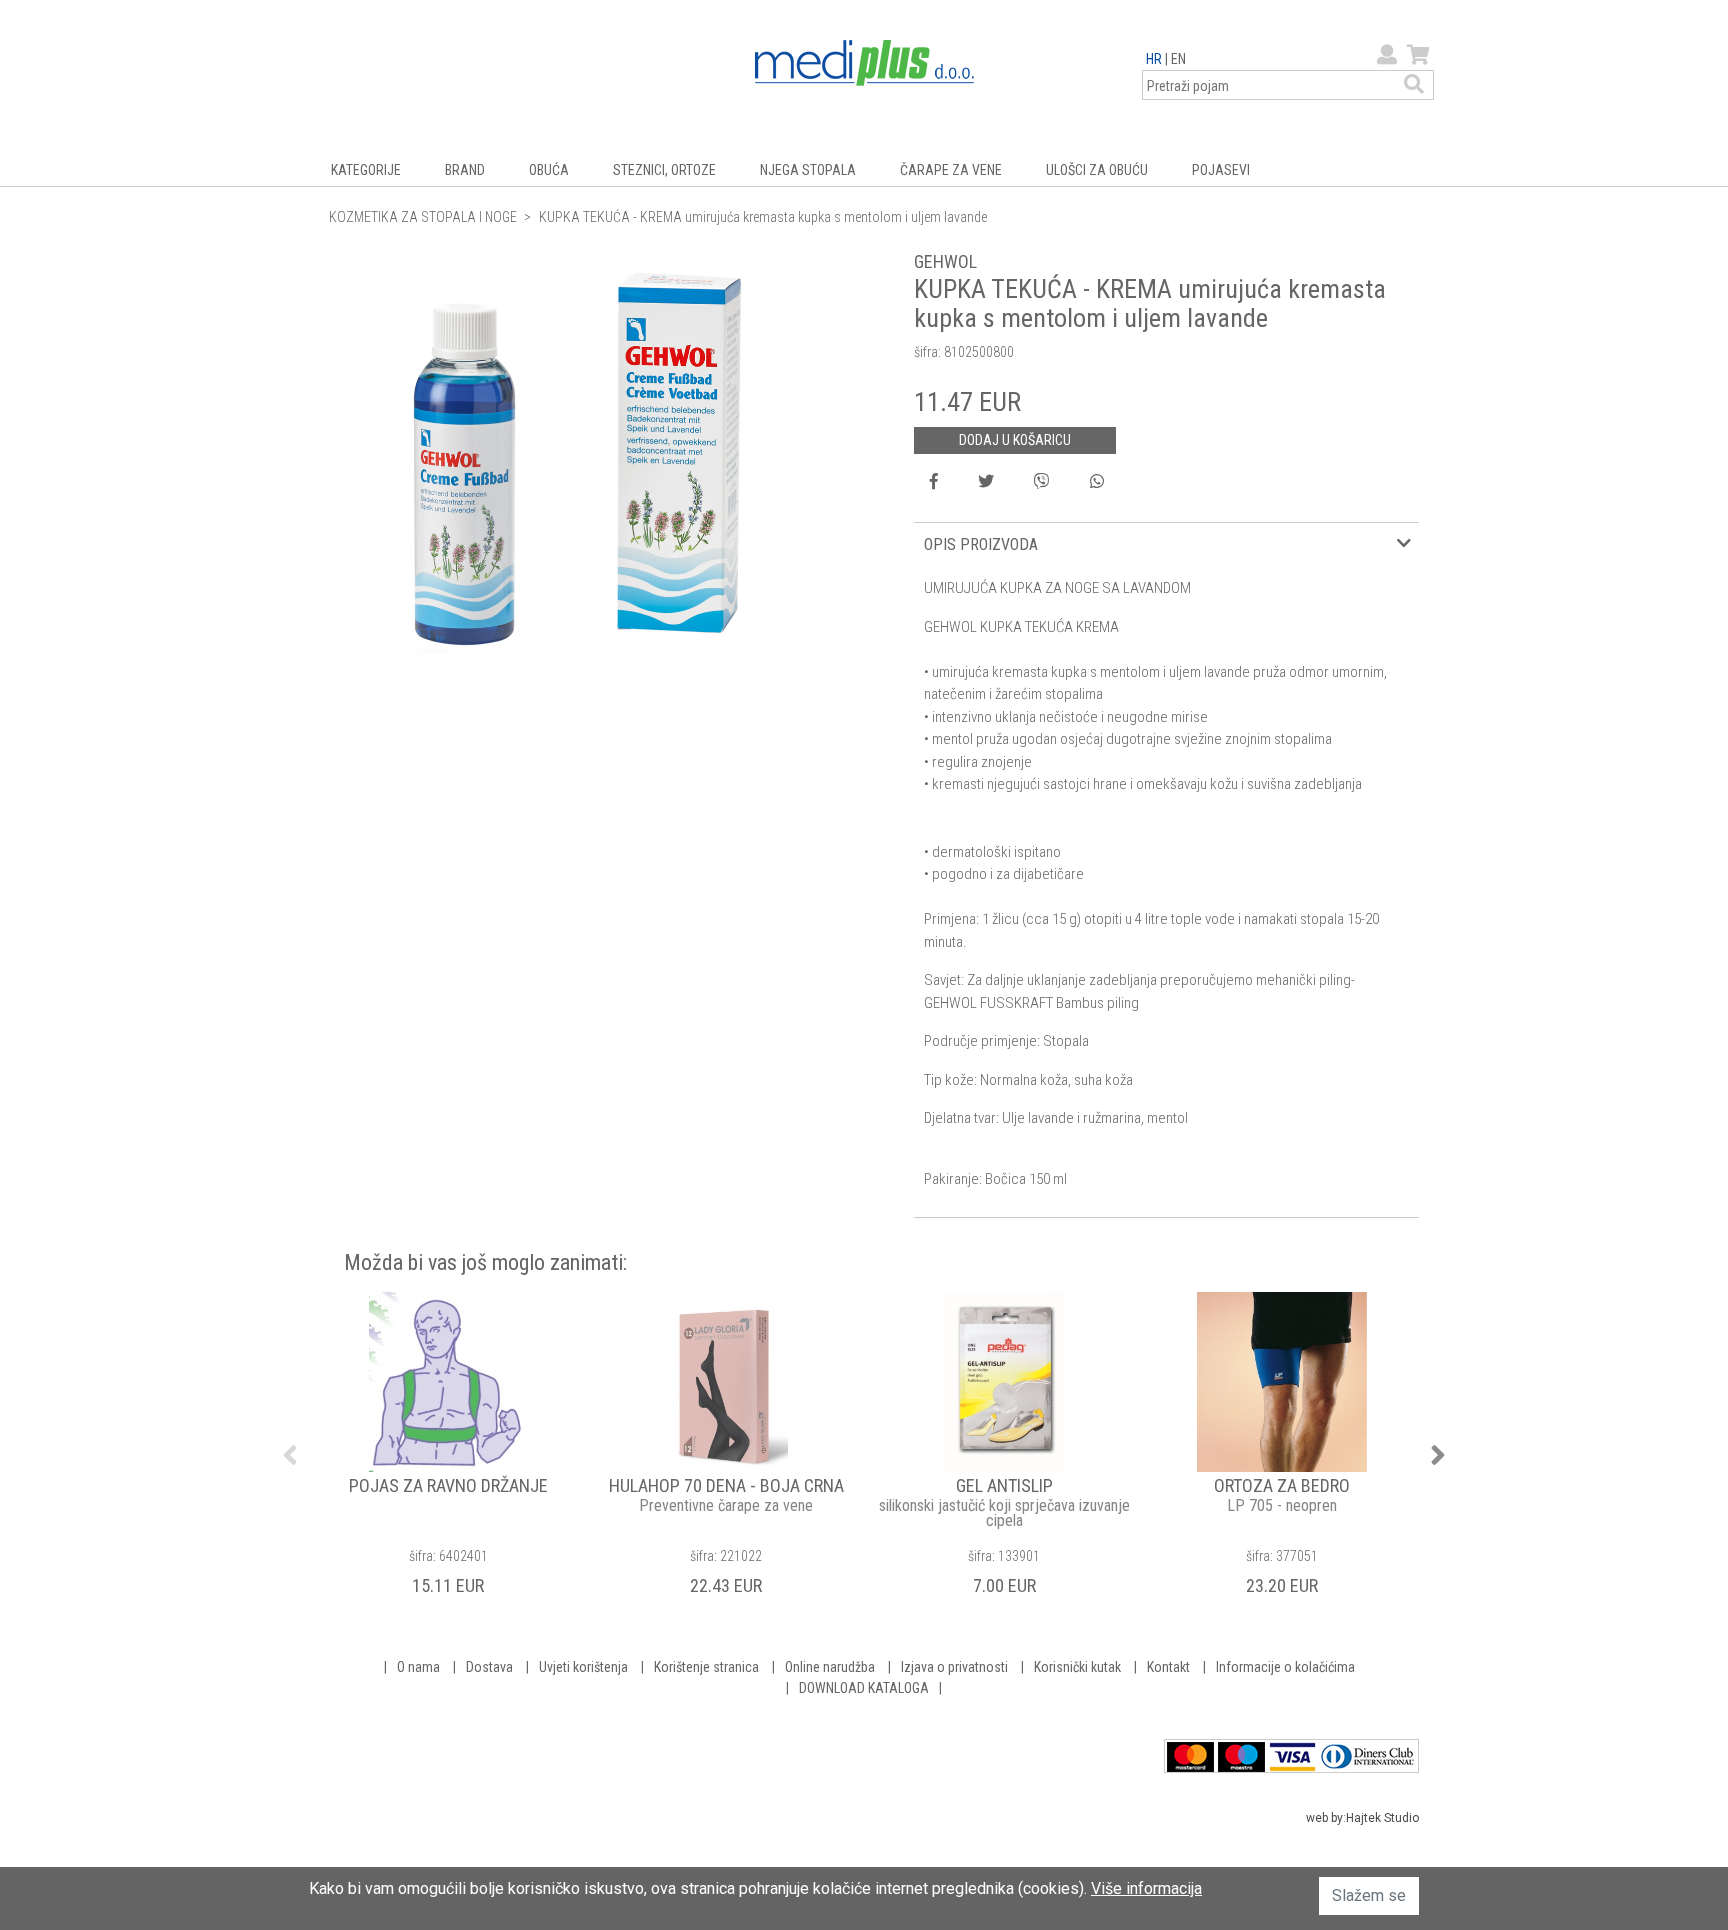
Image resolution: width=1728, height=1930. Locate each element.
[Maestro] (1241, 1755)
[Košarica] (1416, 55)
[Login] (1384, 55)
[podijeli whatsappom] (1097, 482)
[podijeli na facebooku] (934, 482)
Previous (290, 1455)
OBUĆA (549, 170)
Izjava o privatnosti (954, 1667)
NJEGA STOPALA (808, 170)
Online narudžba (830, 1667)
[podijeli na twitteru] (986, 482)
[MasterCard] (1190, 1755)
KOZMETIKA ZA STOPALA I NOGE (423, 217)
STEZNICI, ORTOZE (664, 170)
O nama (418, 1667)
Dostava (489, 1667)
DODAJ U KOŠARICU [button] (1015, 440)
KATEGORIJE (366, 170)
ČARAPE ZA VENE (951, 170)
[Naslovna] (864, 61)
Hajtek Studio (1382, 1818)
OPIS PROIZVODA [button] (981, 544)
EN (1178, 59)
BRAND (465, 170)
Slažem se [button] (1369, 1895)
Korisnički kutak (1077, 1667)
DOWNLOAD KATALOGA (864, 1688)
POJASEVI (1221, 170)
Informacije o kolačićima (1285, 1667)
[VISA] (1292, 1755)
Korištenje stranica (706, 1667)
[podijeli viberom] (1042, 482)
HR (1154, 59)
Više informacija (1146, 1888)
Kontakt (1168, 1667)
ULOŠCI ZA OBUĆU (1097, 170)
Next (1438, 1455)
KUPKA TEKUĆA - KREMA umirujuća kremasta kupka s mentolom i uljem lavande (763, 217)
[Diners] (1368, 1755)
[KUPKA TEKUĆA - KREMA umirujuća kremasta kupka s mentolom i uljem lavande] (579, 453)
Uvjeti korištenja (583, 1667)
